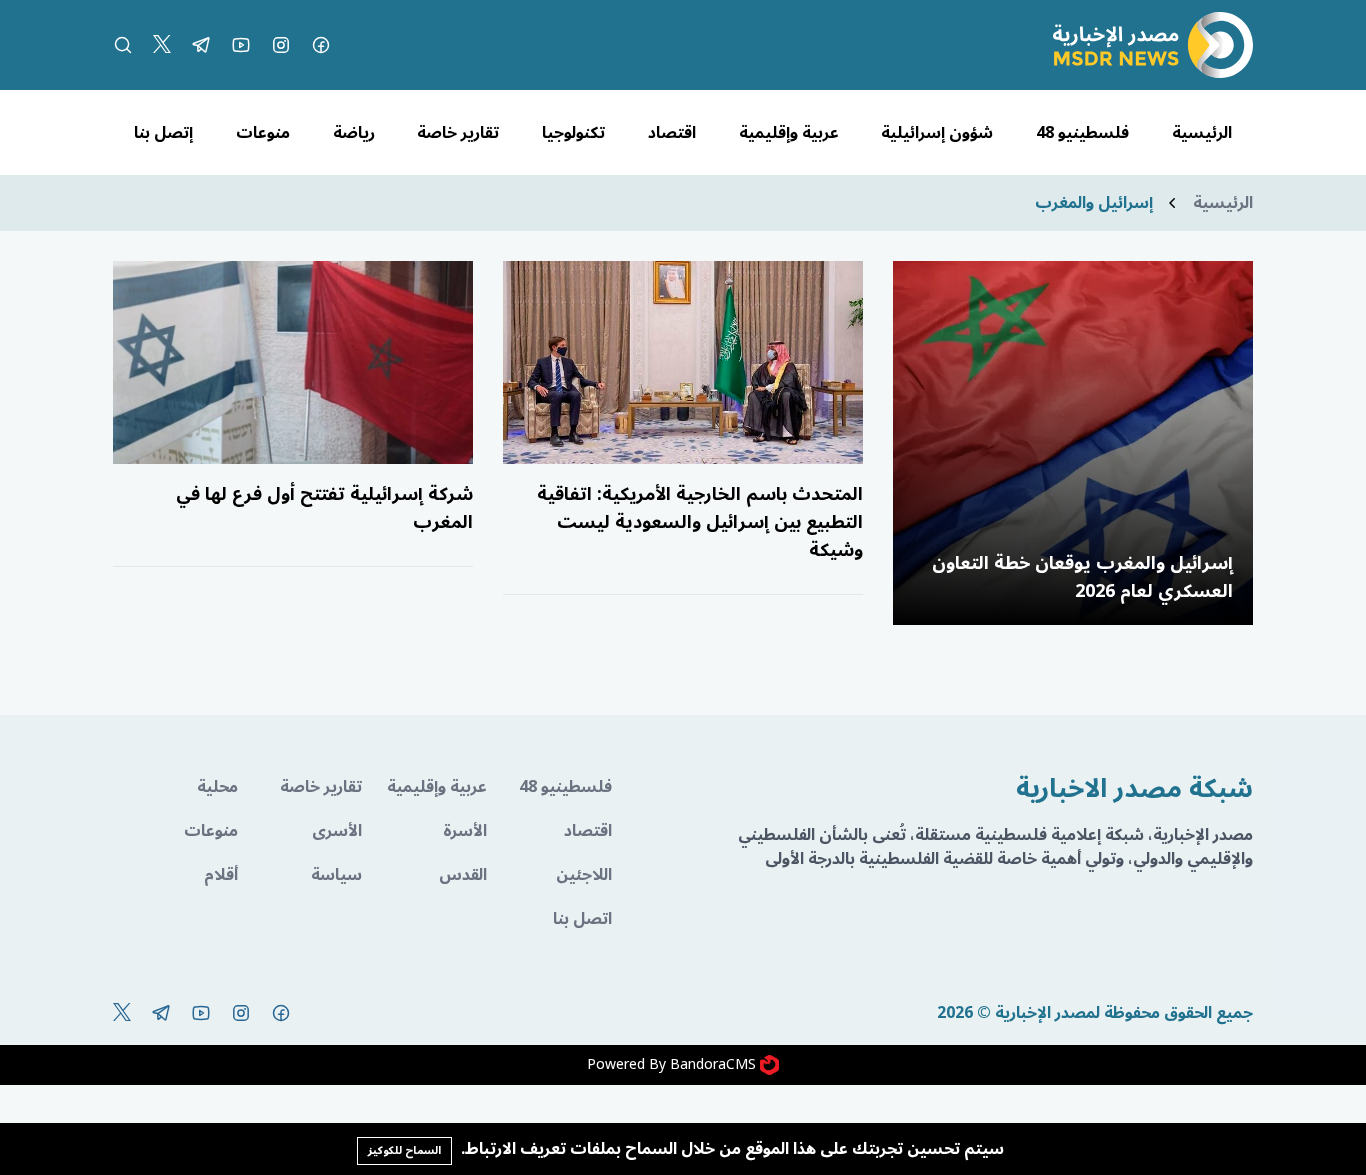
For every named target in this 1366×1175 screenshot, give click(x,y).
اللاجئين (584, 875)
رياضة (354, 133)
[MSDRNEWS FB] (321, 45)
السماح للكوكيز (404, 1150)
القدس (463, 875)
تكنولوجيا (573, 133)
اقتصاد (672, 133)
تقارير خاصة (458, 133)
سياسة (336, 875)
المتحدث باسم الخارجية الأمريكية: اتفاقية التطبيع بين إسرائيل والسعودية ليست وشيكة (700, 522)
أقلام (221, 875)
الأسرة (465, 831)
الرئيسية (1202, 133)
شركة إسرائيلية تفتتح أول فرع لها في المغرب (324, 508)
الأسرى (337, 831)
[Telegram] (201, 45)
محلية (217, 787)
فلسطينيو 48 (1082, 133)
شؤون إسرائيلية (937, 133)
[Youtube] (241, 45)
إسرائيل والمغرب (1094, 203)
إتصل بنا (163, 133)
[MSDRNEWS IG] (281, 45)
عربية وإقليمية (789, 133)
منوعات (263, 133)
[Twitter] (162, 45)
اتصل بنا (582, 919)
